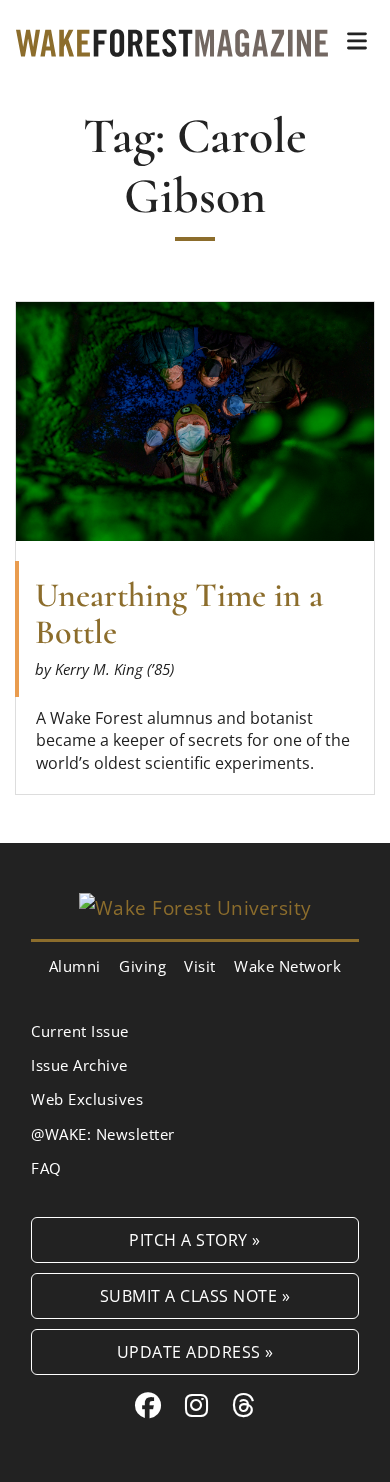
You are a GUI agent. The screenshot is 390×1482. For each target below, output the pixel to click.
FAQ (46, 1168)
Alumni (75, 966)
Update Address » (195, 1351)
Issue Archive (79, 1065)
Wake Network (287, 966)
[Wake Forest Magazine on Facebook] (148, 1405)
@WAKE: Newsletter (103, 1134)
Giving (142, 966)
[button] (357, 41)
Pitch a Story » (195, 1239)
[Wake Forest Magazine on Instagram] (197, 1405)
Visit (200, 966)
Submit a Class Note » (195, 1295)
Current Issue (80, 1031)
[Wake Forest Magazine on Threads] (244, 1405)
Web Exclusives (87, 1099)
